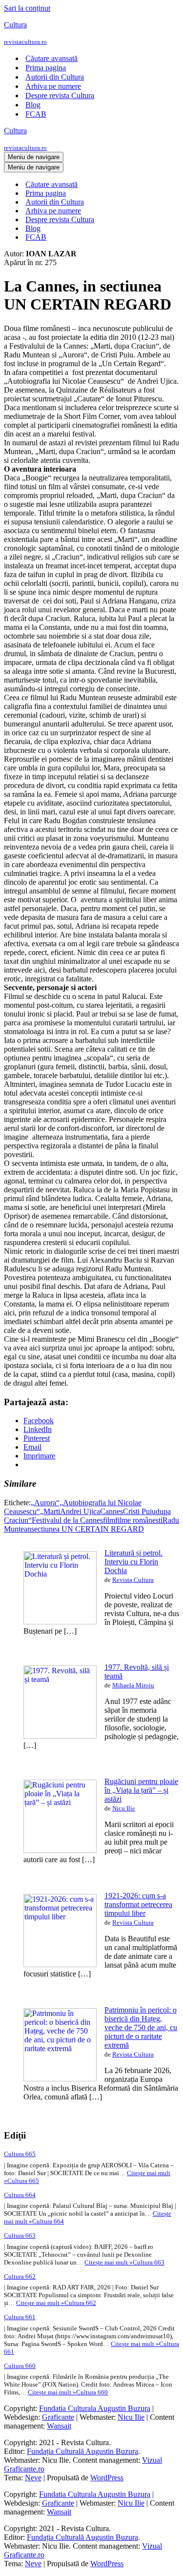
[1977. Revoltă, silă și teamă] (60, 1736)
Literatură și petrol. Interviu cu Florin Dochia (133, 1562)
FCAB (36, 114)
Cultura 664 (20, 2195)
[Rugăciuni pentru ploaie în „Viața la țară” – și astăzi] (60, 1850)
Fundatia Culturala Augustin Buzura (95, 2408)
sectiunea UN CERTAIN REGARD (88, 1529)
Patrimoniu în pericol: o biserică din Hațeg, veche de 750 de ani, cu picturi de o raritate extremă (141, 2027)
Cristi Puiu (139, 1511)
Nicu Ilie (124, 1808)
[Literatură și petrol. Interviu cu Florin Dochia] (60, 1622)
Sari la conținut (27, 8)
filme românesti (139, 1520)
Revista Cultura (133, 1580)
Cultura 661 (20, 2317)
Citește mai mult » (124, 2262)
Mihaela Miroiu (133, 1685)
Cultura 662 (20, 2276)
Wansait (59, 2426)
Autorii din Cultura (55, 77)
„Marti (50, 1511)
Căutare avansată (51, 58)
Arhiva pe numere (53, 86)
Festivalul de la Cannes (67, 1520)
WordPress (107, 2478)
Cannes (112, 1511)
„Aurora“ (45, 1503)
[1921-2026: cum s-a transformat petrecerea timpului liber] (60, 1964)
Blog (33, 105)
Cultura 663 (20, 2235)
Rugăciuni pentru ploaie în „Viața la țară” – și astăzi (141, 1790)
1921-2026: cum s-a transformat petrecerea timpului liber (138, 1904)
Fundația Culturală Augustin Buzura (82, 2451)
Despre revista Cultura (60, 95)
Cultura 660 (20, 2366)
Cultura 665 (20, 2154)
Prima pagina (46, 68)
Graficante (58, 2417)
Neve (33, 2478)
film (109, 1520)
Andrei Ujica (80, 1511)
